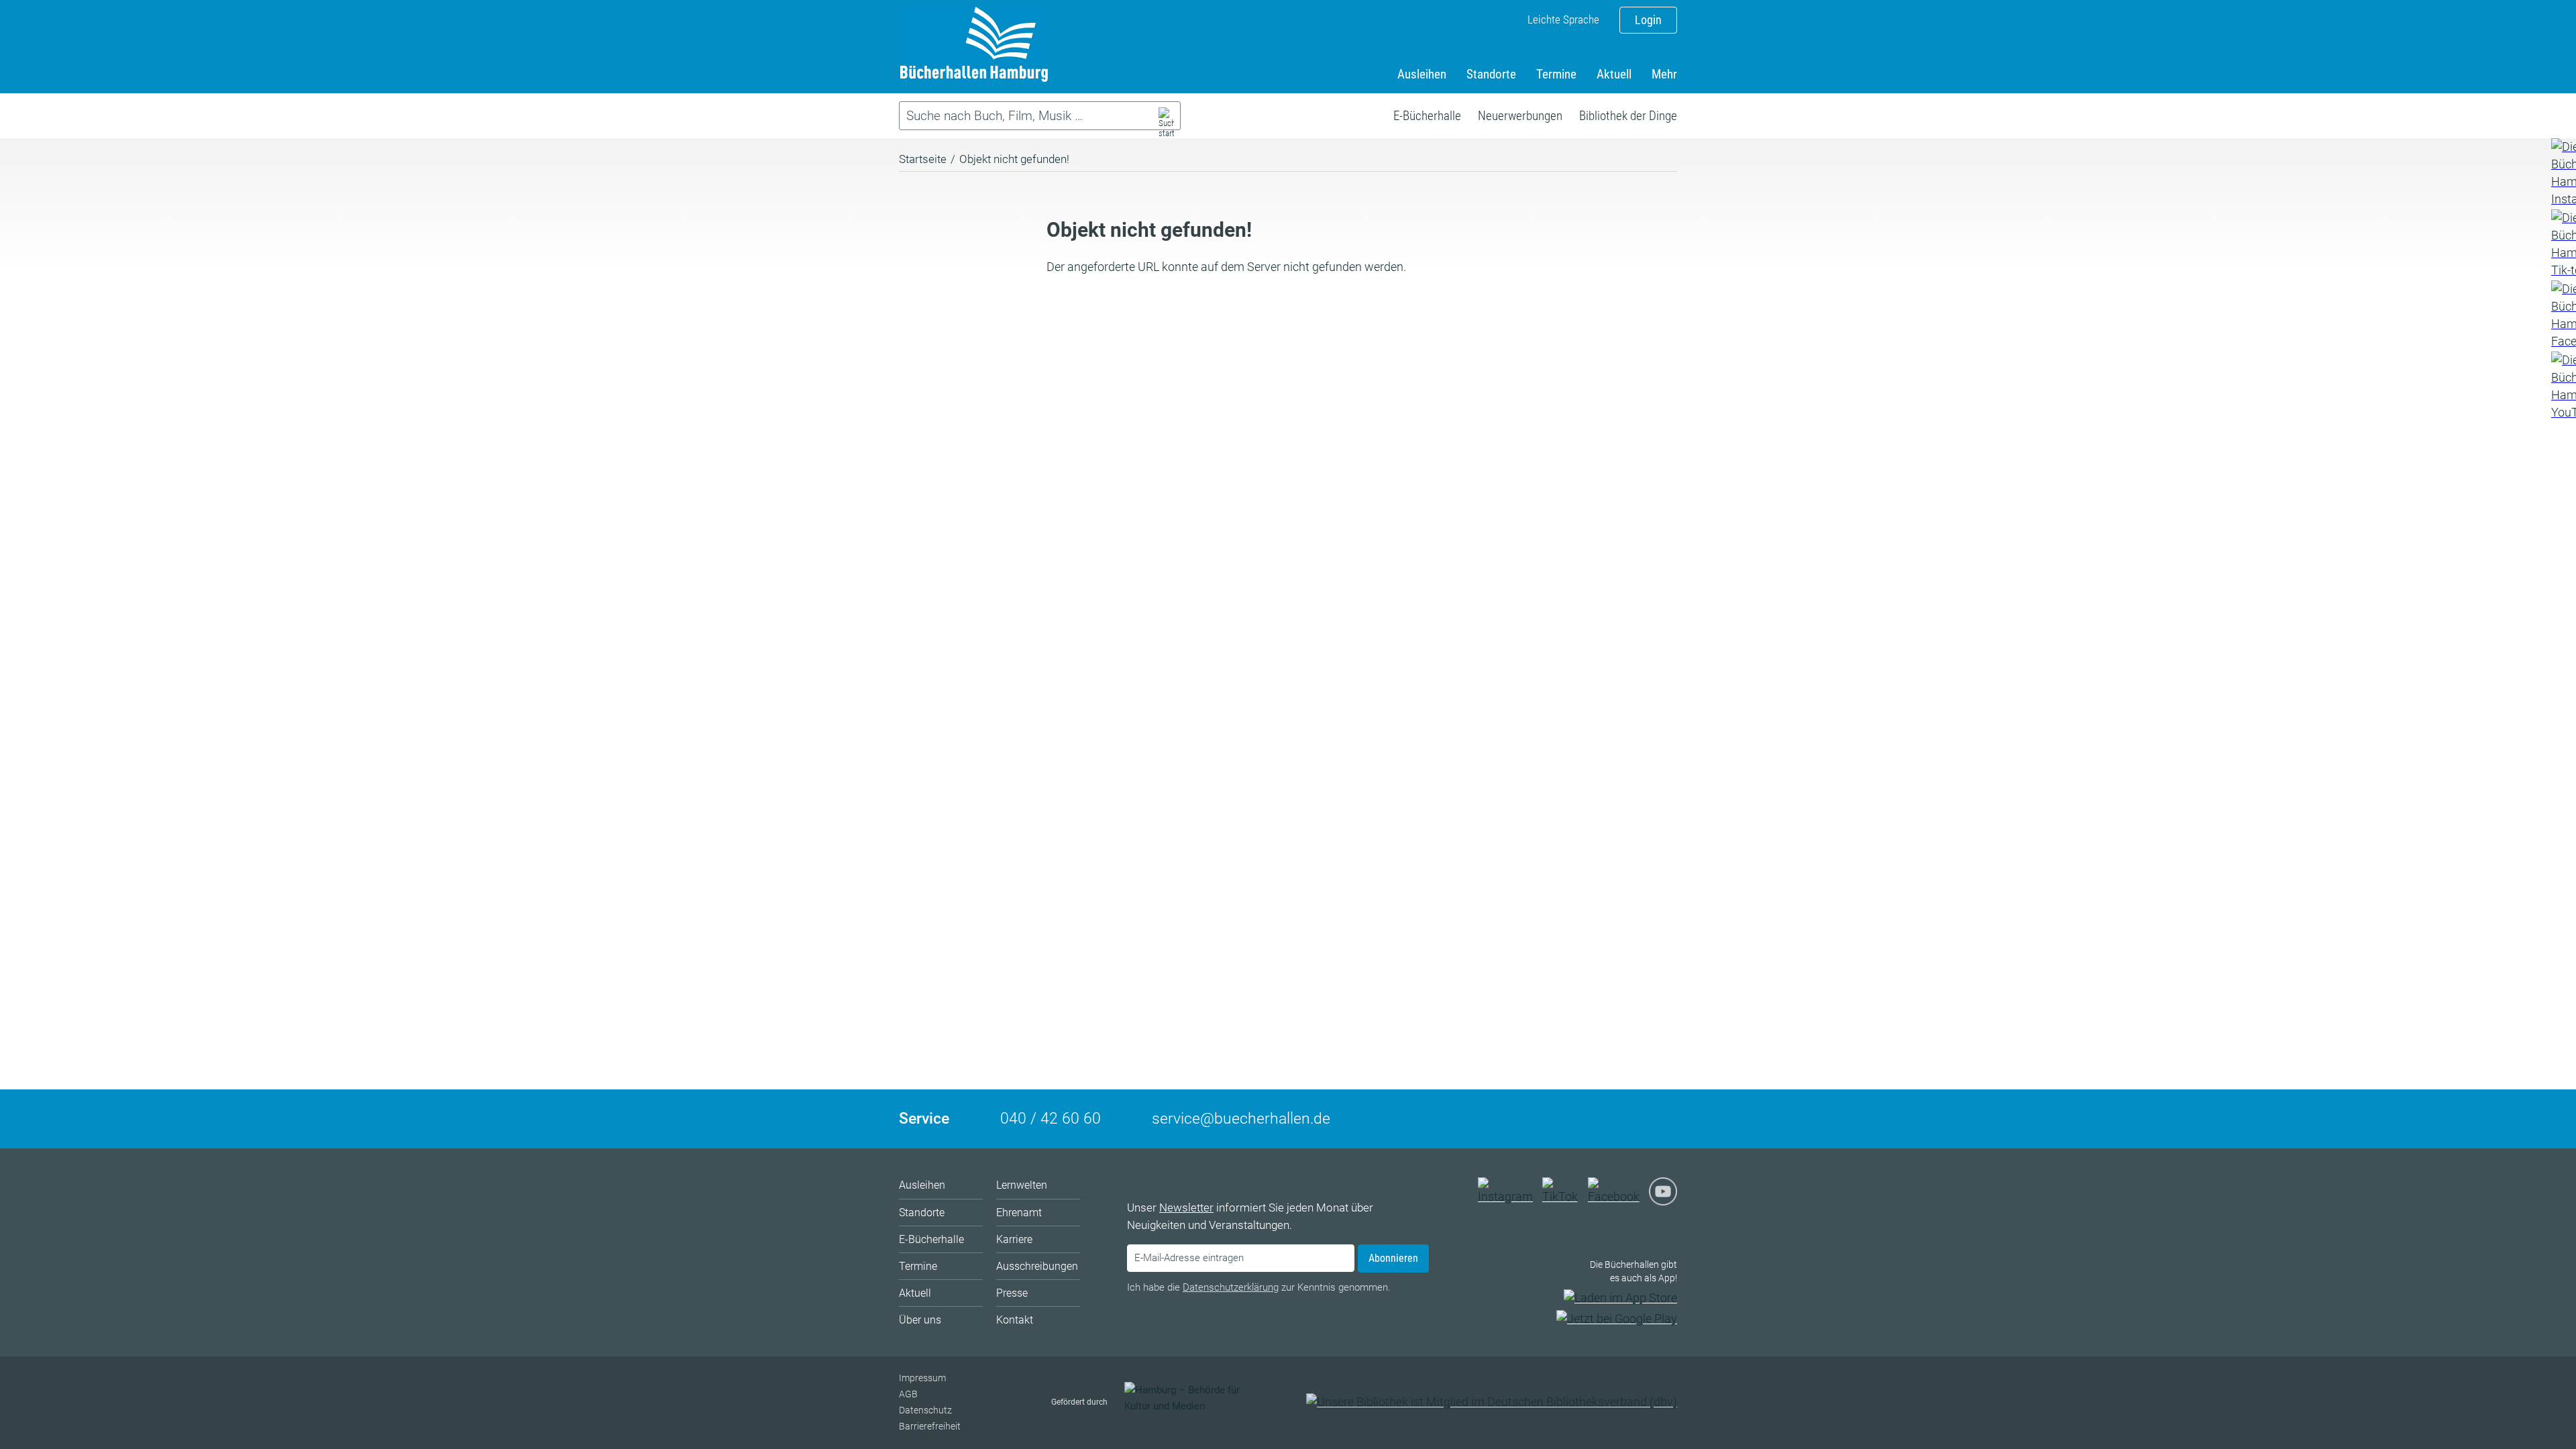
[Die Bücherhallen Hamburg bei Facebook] (1617, 1196)
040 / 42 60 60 (1051, 1119)
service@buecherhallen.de (1241, 1119)
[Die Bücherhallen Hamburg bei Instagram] (1509, 1196)
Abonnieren (1393, 1258)
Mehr (1664, 74)
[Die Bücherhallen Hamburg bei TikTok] (1564, 1196)
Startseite (923, 159)
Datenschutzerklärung (1231, 1287)
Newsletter (1186, 1207)
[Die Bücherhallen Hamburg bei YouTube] (1663, 1196)
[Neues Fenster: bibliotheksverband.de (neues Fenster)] (1492, 1402)
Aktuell (1614, 74)
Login (1648, 20)
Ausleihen (1422, 74)
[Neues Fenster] (2563, 173)
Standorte (1491, 74)
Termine (1556, 74)
